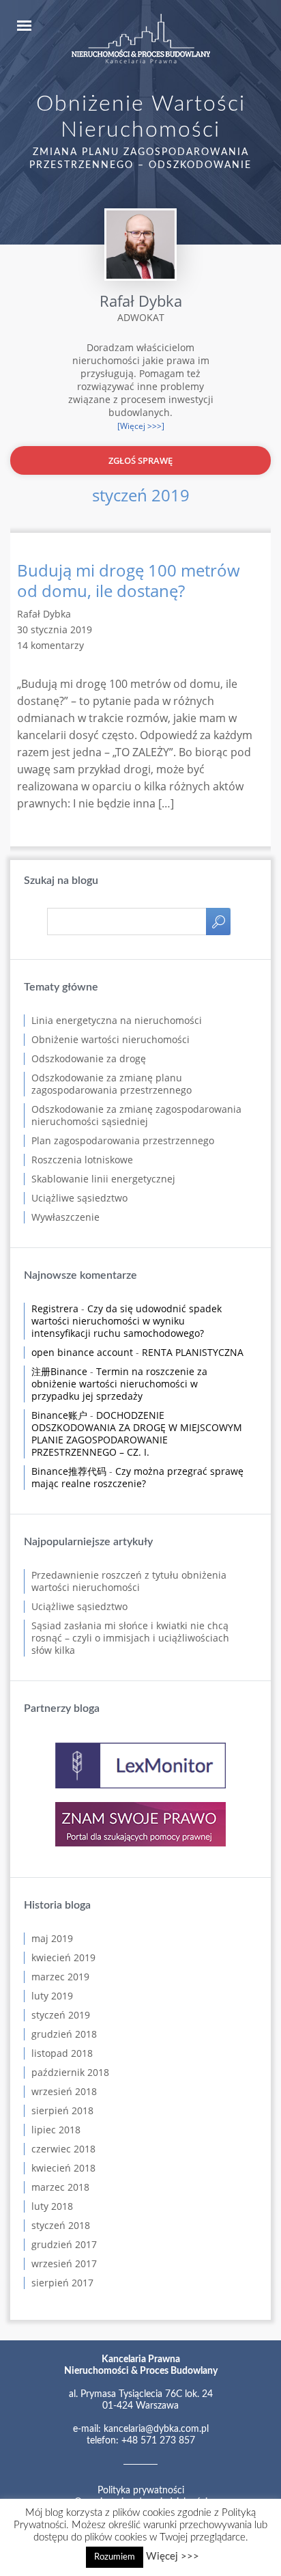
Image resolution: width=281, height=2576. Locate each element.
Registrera (55, 1308)
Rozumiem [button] (115, 2557)
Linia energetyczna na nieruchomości (117, 1020)
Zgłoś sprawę (140, 460)
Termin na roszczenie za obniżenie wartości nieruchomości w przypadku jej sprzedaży (119, 1384)
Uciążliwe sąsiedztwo (79, 1198)
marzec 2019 (60, 1977)
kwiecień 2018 (63, 2168)
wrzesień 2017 (64, 2263)
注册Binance (59, 1371)
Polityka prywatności (141, 2491)
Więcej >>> (173, 2557)
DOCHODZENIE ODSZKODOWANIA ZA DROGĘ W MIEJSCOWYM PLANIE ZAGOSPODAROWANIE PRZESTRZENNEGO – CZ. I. (137, 1434)
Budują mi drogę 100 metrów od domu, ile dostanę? (129, 581)
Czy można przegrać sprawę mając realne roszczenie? (137, 1477)
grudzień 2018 (64, 2034)
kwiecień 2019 (63, 1957)
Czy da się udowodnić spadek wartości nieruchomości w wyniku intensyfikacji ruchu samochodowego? (127, 1321)
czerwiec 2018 (63, 2149)
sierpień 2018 (62, 2110)
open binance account (82, 1352)
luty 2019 (52, 1996)
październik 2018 (70, 2072)
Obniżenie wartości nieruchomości (110, 1039)
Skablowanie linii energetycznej (103, 1179)
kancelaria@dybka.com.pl (156, 2429)
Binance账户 (59, 1415)
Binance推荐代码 (69, 1471)
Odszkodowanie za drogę (89, 1058)
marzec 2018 (60, 2187)
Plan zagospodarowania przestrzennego (123, 1140)
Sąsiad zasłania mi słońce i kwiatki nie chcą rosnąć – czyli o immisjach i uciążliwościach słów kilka (130, 1638)
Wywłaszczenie (65, 1217)
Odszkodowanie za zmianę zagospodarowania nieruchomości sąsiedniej (136, 1115)
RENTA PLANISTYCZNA (193, 1352)
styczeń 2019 (61, 2015)
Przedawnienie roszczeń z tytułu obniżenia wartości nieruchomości (129, 1581)
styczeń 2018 (61, 2225)
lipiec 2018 (56, 2130)
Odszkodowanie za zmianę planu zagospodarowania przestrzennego (112, 1084)
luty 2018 (52, 2206)
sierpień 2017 (62, 2283)
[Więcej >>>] (141, 426)
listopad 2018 (62, 2053)
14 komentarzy (50, 645)
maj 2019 (52, 1938)
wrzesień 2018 (64, 2091)
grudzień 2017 (64, 2244)
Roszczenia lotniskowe (82, 1160)
